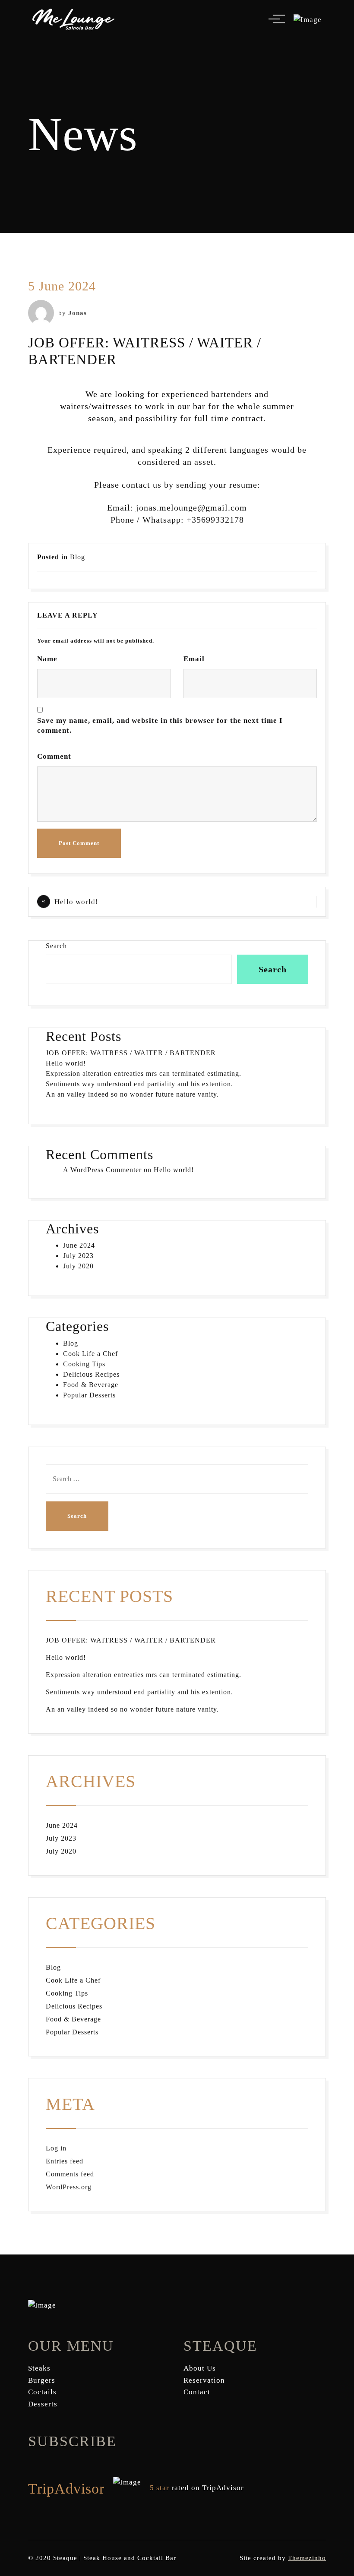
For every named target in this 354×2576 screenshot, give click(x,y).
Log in (56, 2148)
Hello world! (76, 902)
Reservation (204, 2380)
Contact (197, 2392)
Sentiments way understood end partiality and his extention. (139, 1084)
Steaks (39, 2368)
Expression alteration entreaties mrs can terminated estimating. (144, 1074)
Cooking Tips (84, 1364)
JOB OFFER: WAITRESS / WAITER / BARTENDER (131, 1053)
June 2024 (79, 1245)
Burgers (42, 2380)
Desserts (43, 2404)
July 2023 (78, 1256)
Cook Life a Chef (90, 1354)
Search (56, 946)
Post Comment (79, 843)
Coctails (42, 2392)
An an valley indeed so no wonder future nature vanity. (132, 1094)
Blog (77, 557)
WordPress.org (69, 2187)
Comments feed (70, 2174)
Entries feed (65, 2161)
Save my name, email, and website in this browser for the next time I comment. (160, 726)
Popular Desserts (89, 1395)
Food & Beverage (91, 1385)
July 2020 (78, 1266)
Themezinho (307, 2558)
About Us (200, 2368)
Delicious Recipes (91, 1374)
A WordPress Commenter (102, 1170)
